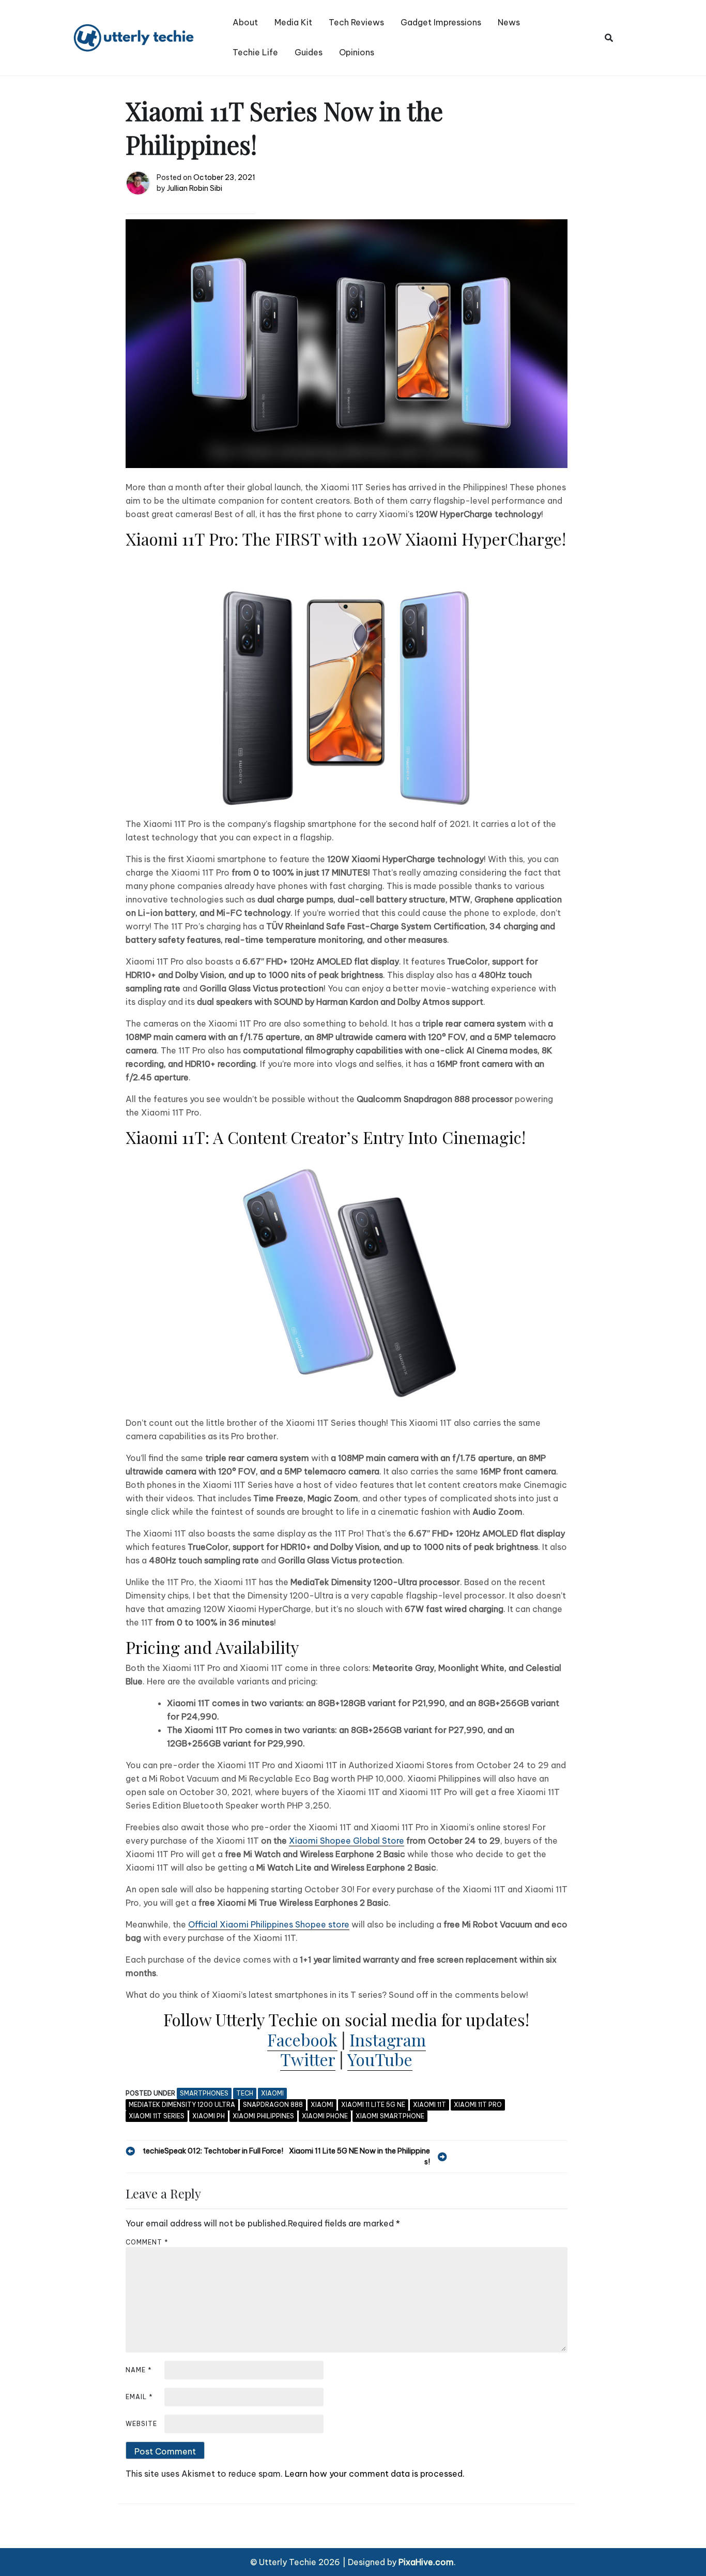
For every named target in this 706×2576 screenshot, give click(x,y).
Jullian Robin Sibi (195, 188)
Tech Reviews (356, 22)
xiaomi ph (209, 2116)
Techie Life (255, 52)
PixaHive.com (426, 2562)
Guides (309, 52)
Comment (147, 2242)
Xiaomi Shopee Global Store (347, 1841)
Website (141, 2424)
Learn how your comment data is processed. (375, 2474)
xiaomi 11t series (157, 2116)
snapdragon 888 (273, 2105)
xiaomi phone (325, 2116)
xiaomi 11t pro (478, 2105)
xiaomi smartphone (390, 2116)
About (245, 22)
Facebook (302, 2039)
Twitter (308, 2059)
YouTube (380, 2059)
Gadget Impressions (441, 22)
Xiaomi (272, 2093)
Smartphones (204, 2093)
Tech (245, 2093)
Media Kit (293, 22)
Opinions (357, 52)
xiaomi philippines (263, 2116)
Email (139, 2397)
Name (139, 2370)
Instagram (388, 2039)
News (509, 22)
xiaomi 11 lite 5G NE (373, 2105)
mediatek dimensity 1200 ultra (182, 2105)
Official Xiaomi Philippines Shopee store (269, 1924)
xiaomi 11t (429, 2105)
